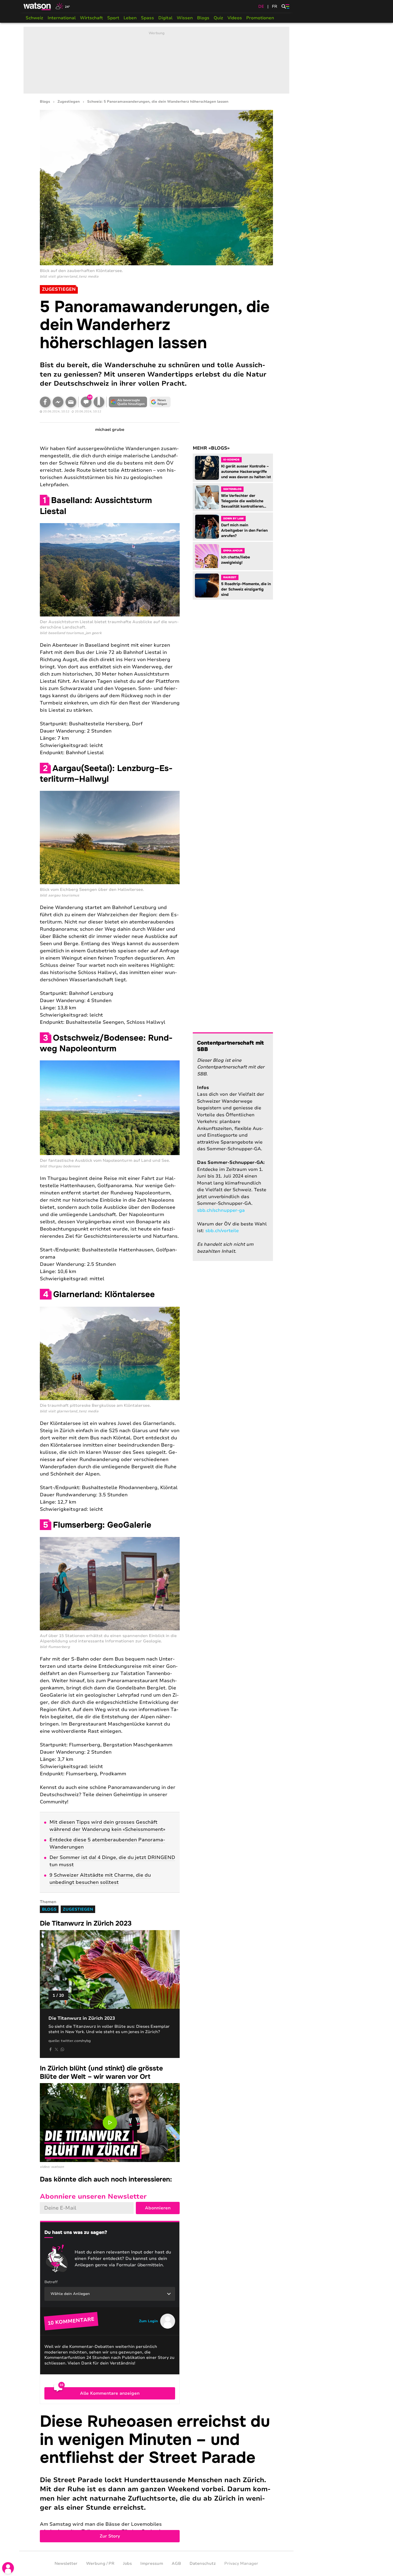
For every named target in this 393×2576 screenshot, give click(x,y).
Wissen (185, 18)
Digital (165, 18)
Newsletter (66, 2563)
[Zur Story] (156, 2477)
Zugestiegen (69, 102)
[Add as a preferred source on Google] (128, 402)
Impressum (152, 2563)
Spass (147, 18)
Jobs (127, 2563)
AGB (176, 2563)
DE (261, 6)
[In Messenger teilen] (58, 402)
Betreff (51, 2282)
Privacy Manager (241, 2563)
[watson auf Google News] (160, 402)
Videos (235, 18)
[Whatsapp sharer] (62, 2049)
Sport (113, 18)
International (62, 18)
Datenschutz (203, 2563)
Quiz (218, 18)
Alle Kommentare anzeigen (110, 2393)
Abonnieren (158, 2208)
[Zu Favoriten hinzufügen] (99, 402)
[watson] (37, 6)
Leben (130, 18)
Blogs (203, 18)
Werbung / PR (100, 2563)
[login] (8, 2568)
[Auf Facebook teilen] (45, 402)
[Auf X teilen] (56, 2049)
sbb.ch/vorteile (222, 1231)
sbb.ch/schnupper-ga (221, 1210)
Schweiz (34, 18)
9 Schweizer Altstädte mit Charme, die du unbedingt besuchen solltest (100, 1879)
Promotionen (260, 18)
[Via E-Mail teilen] (71, 402)
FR (275, 6)
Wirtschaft (91, 18)
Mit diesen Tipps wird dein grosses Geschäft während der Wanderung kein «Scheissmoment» (107, 1826)
